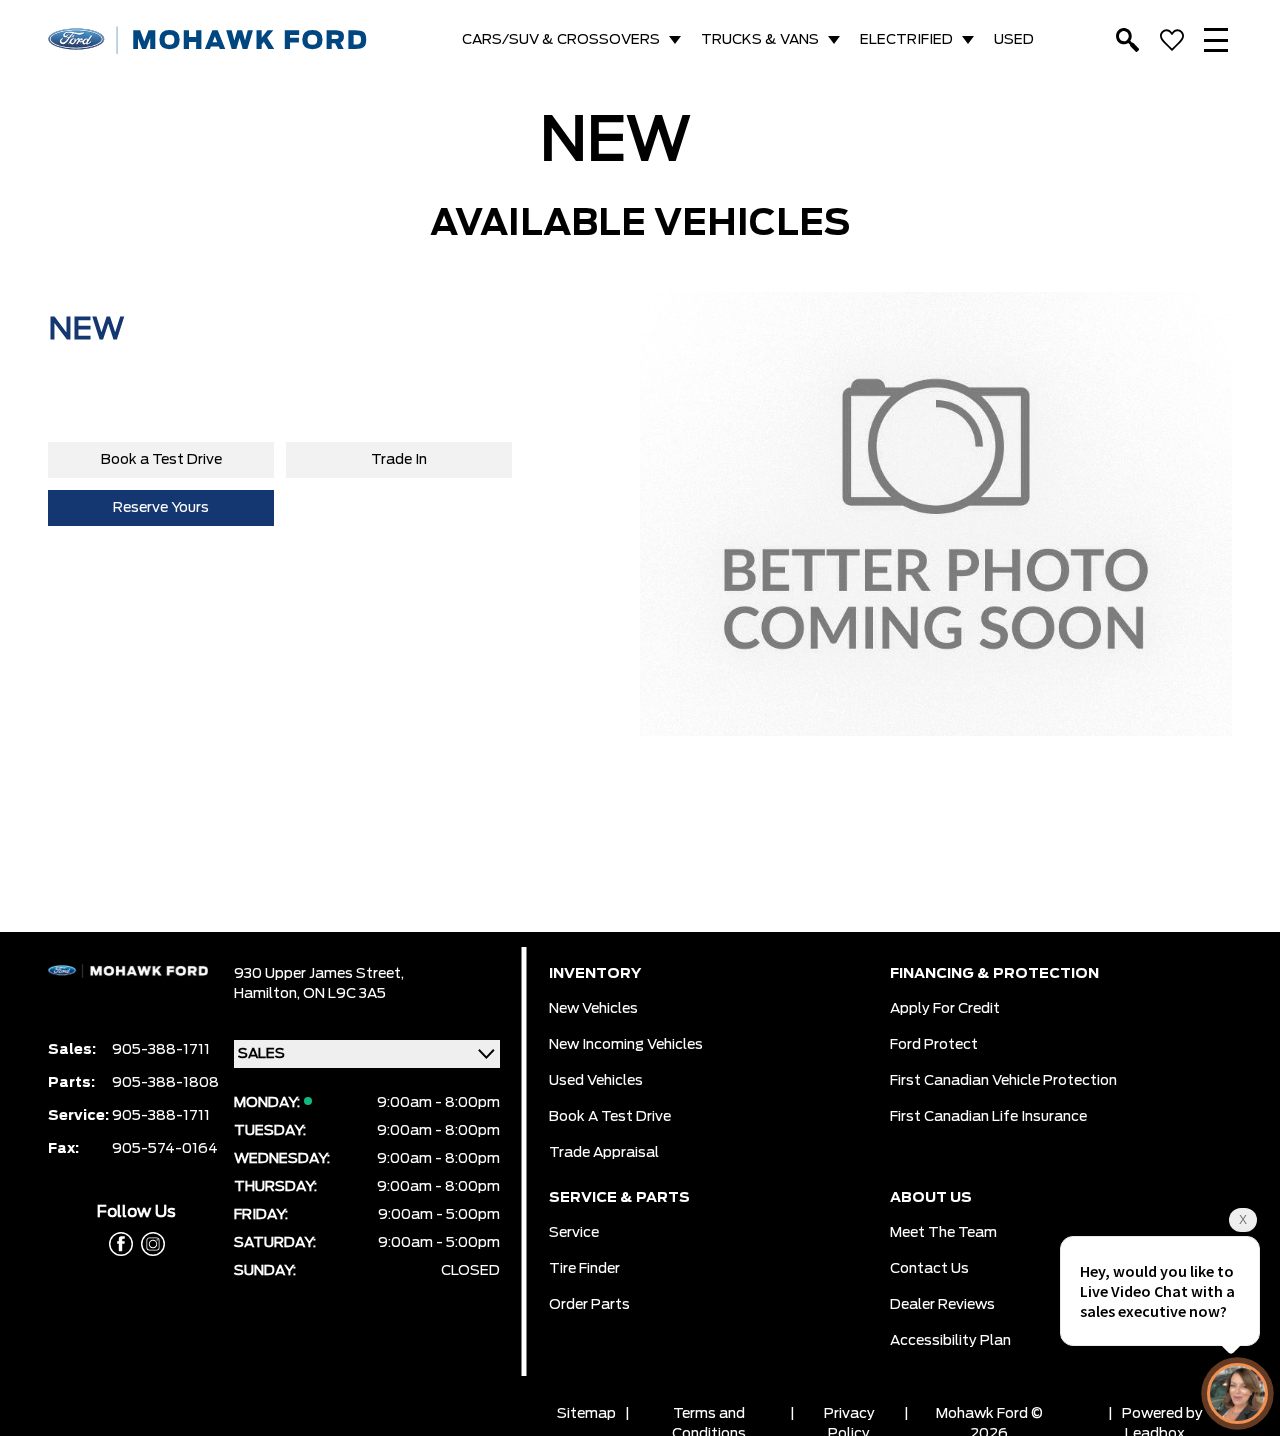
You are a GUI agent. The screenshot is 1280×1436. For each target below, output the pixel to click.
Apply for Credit (945, 1009)
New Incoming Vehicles (626, 1045)
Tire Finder (584, 1269)
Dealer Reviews (942, 1305)
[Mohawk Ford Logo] (208, 40)
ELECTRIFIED (906, 40)
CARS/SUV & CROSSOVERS (561, 40)
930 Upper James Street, (319, 974)
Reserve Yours (161, 508)
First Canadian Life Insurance (988, 1117)
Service (574, 1233)
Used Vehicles (596, 1081)
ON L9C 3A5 (344, 994)
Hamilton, (268, 994)
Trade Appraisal (604, 1153)
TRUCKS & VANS (760, 40)
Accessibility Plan (950, 1341)
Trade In (399, 460)
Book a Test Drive (161, 460)
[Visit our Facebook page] (121, 1244)
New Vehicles (593, 1009)
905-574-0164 (165, 1149)
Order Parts (589, 1305)
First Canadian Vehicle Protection (1003, 1081)
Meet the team (943, 1233)
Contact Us (929, 1269)
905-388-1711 (161, 1050)
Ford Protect (934, 1045)
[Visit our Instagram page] (149, 1244)
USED (1014, 40)
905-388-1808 (165, 1083)
